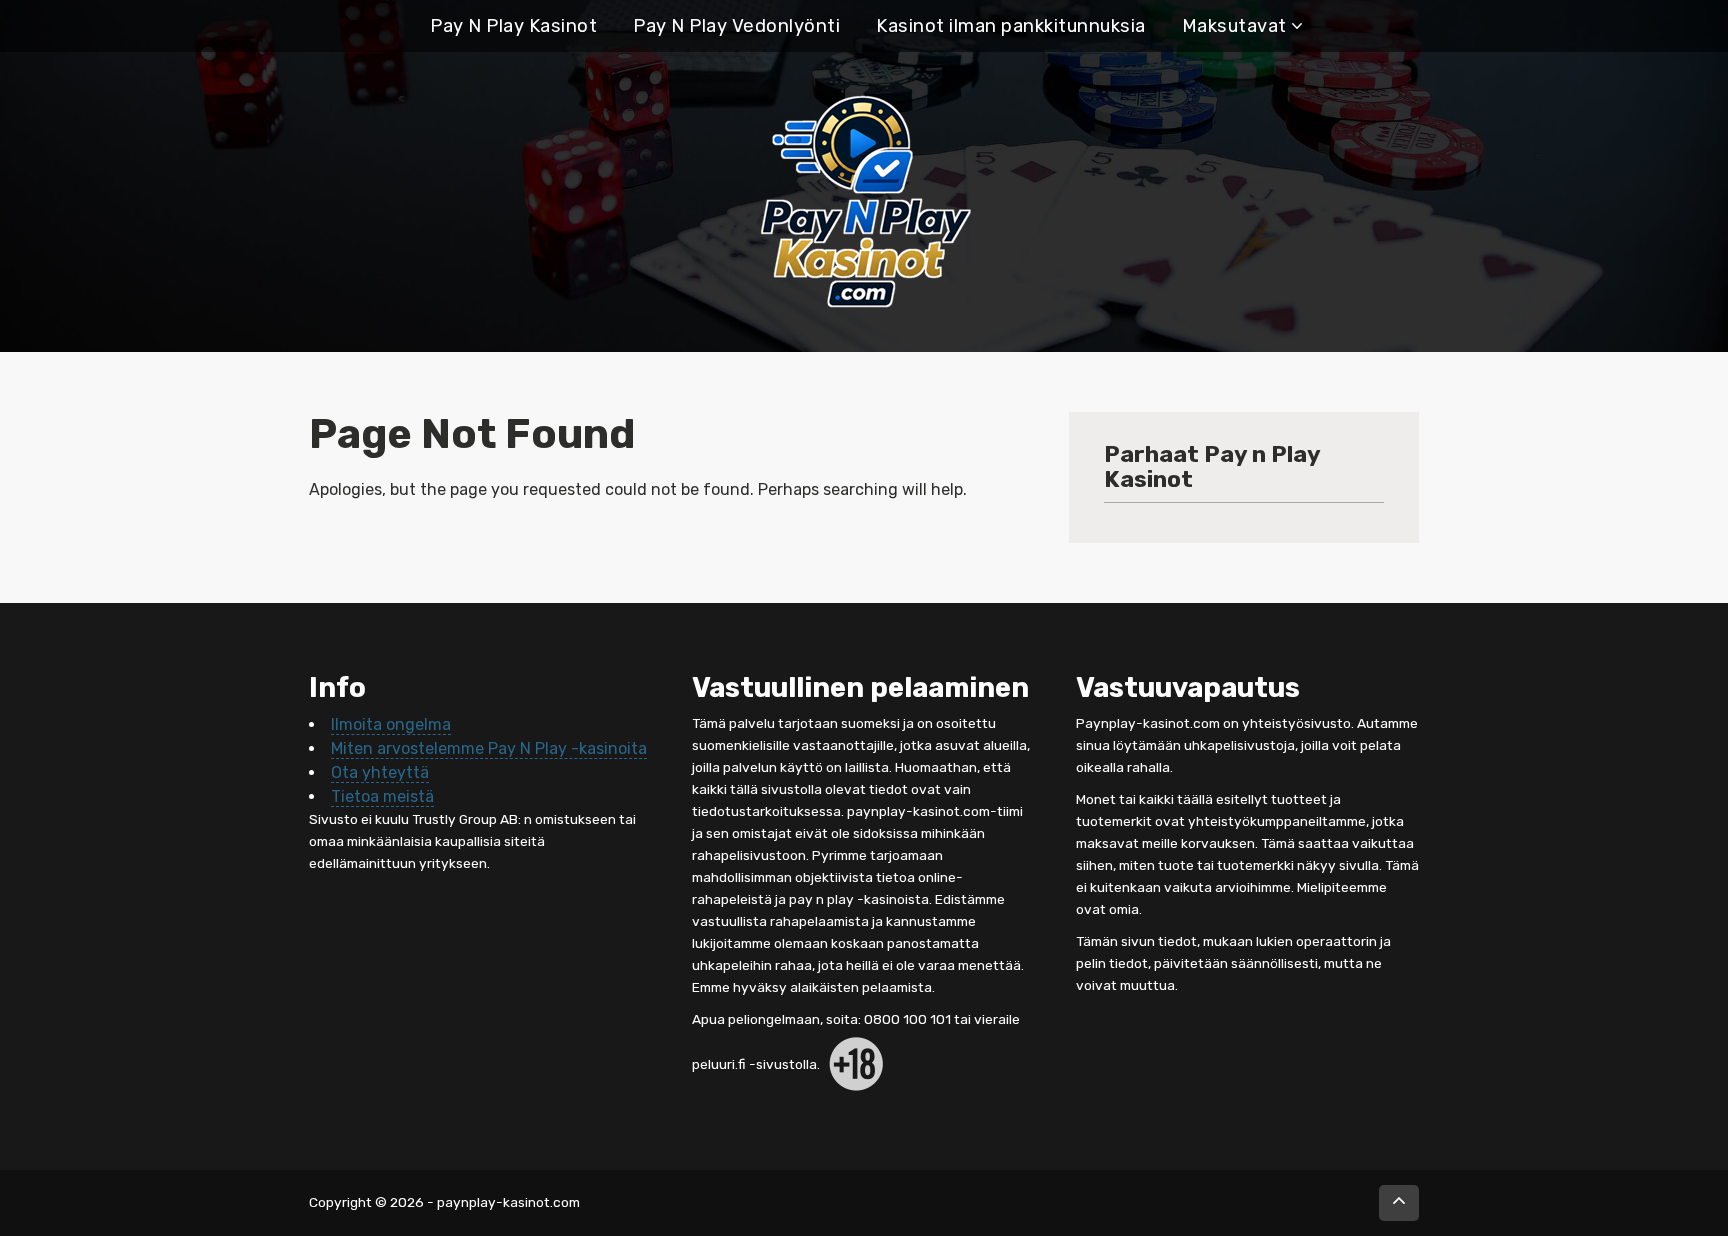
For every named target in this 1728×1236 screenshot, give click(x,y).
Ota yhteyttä (380, 772)
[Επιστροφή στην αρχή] (1399, 1203)
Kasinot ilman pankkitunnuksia (1011, 26)
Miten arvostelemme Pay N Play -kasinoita (489, 748)
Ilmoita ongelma (391, 724)
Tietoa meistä (382, 796)
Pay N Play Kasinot (513, 26)
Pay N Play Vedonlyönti (736, 26)
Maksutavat (1234, 26)
